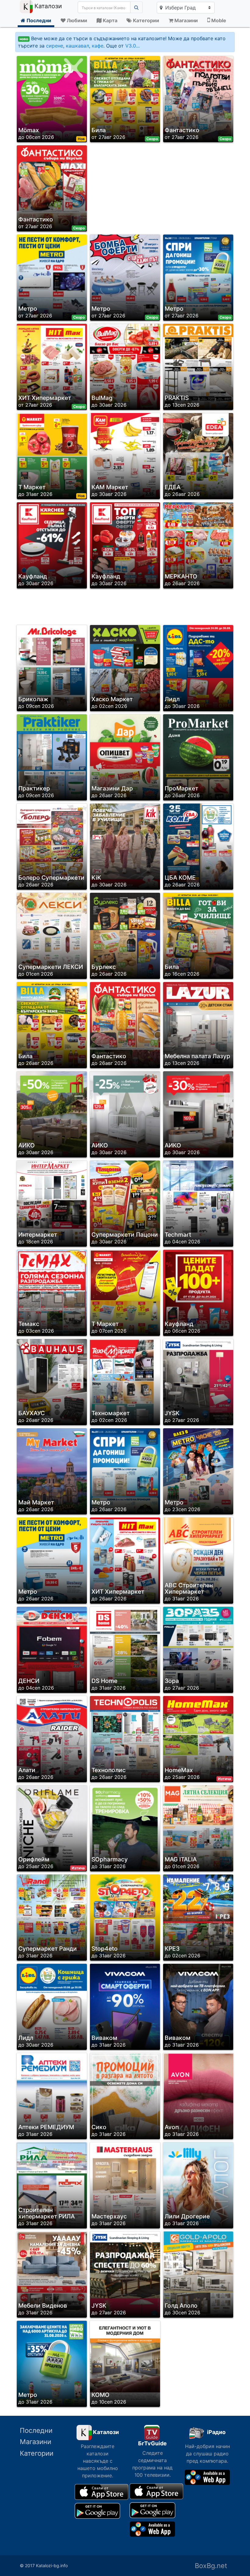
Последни (36, 2430)
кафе (98, 46)
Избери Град (180, 8)
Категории (37, 2453)
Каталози (47, 6)
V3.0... (132, 46)
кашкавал (77, 46)
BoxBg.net (211, 2566)
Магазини (36, 2442)
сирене (55, 46)
